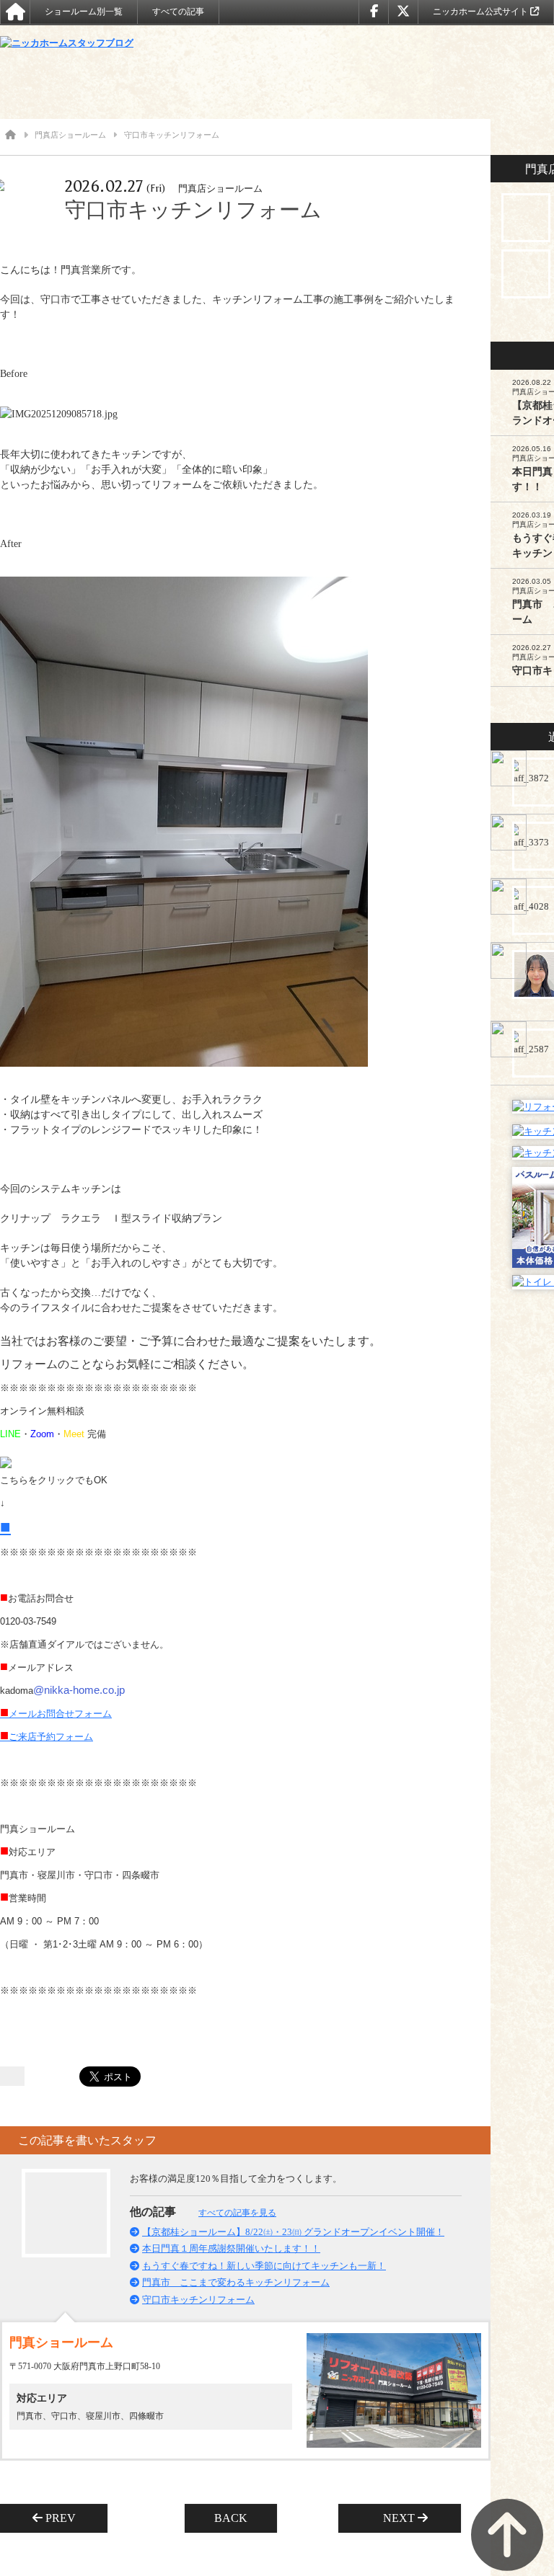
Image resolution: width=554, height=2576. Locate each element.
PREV (65, 2518)
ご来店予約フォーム (47, 1737)
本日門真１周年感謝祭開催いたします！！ (231, 2248)
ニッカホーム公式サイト (482, 12)
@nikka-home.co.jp (79, 1690)
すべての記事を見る (237, 2213)
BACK (231, 2518)
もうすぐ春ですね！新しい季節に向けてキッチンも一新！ (264, 2266)
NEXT (395, 2518)
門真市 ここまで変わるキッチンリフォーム (236, 2282)
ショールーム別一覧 (84, 12)
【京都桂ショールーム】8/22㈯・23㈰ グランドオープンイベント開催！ (293, 2232)
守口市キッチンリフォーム (198, 2300)
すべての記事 (178, 12)
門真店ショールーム (70, 135)
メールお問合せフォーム (56, 1714)
